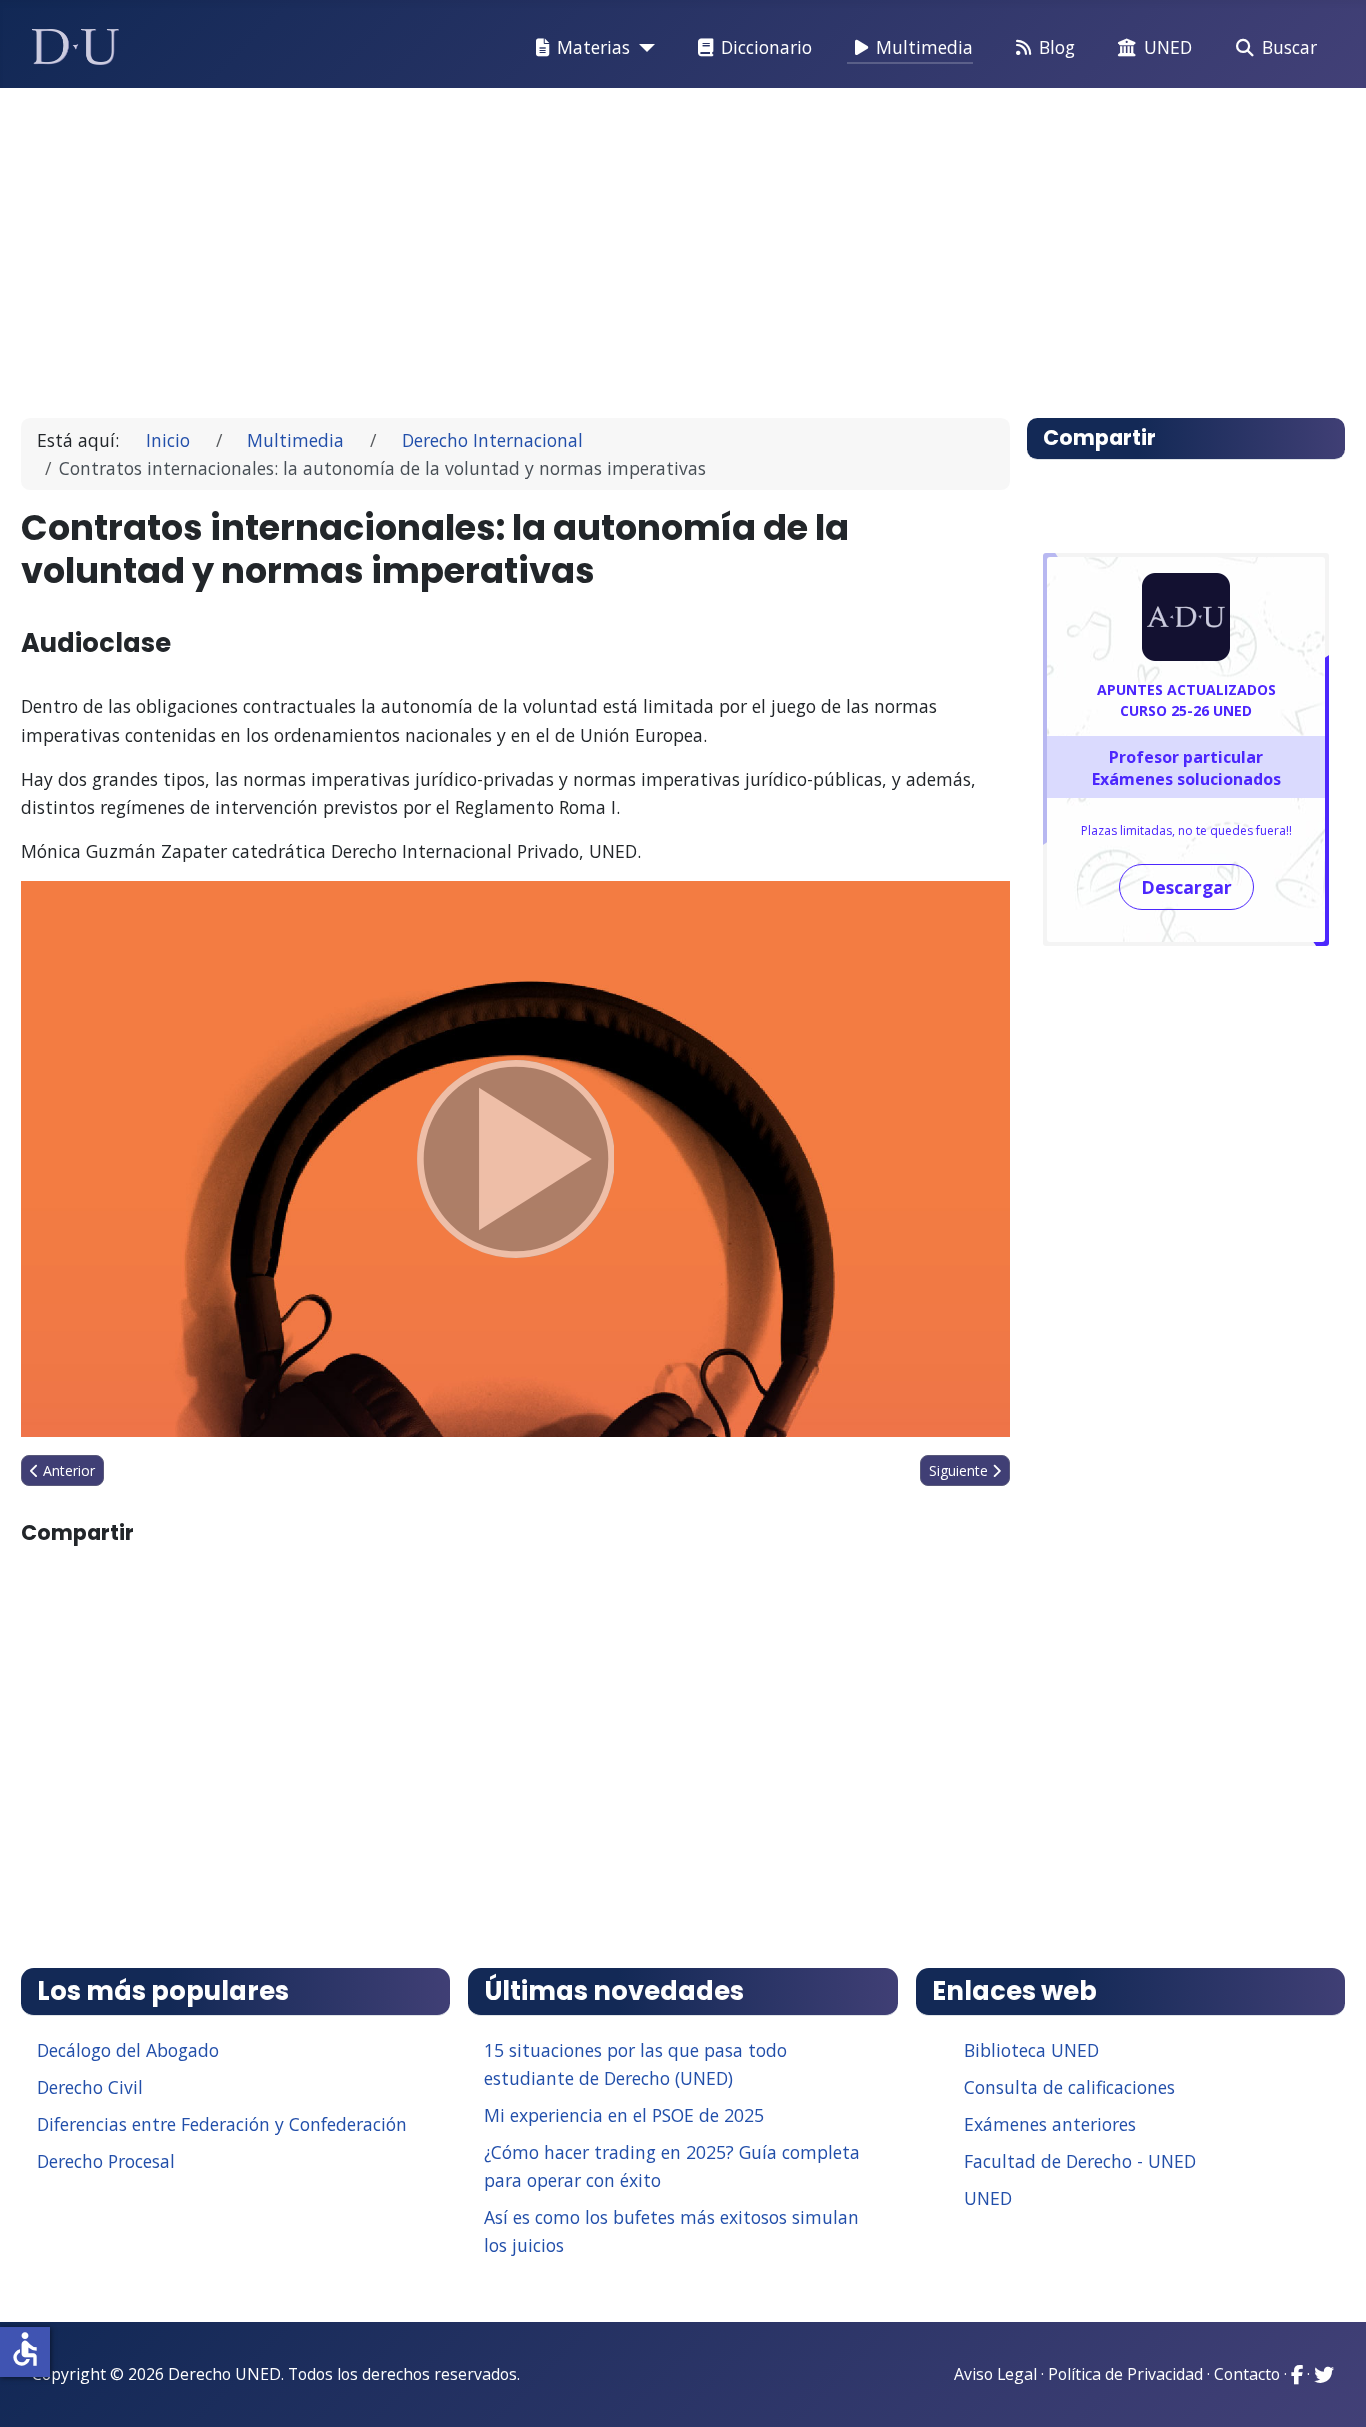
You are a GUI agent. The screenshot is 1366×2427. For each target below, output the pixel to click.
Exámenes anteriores (1050, 2124)
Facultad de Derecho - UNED (1080, 2161)
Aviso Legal (995, 2374)
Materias (593, 47)
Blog (1057, 47)
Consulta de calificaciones (1069, 2087)
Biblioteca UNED (1031, 2050)
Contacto (1247, 2374)
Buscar (1289, 47)
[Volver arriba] (1329, 2387)
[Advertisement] (637, 244)
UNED (1168, 47)
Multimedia (924, 47)
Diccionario (766, 47)
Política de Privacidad (1125, 2374)
